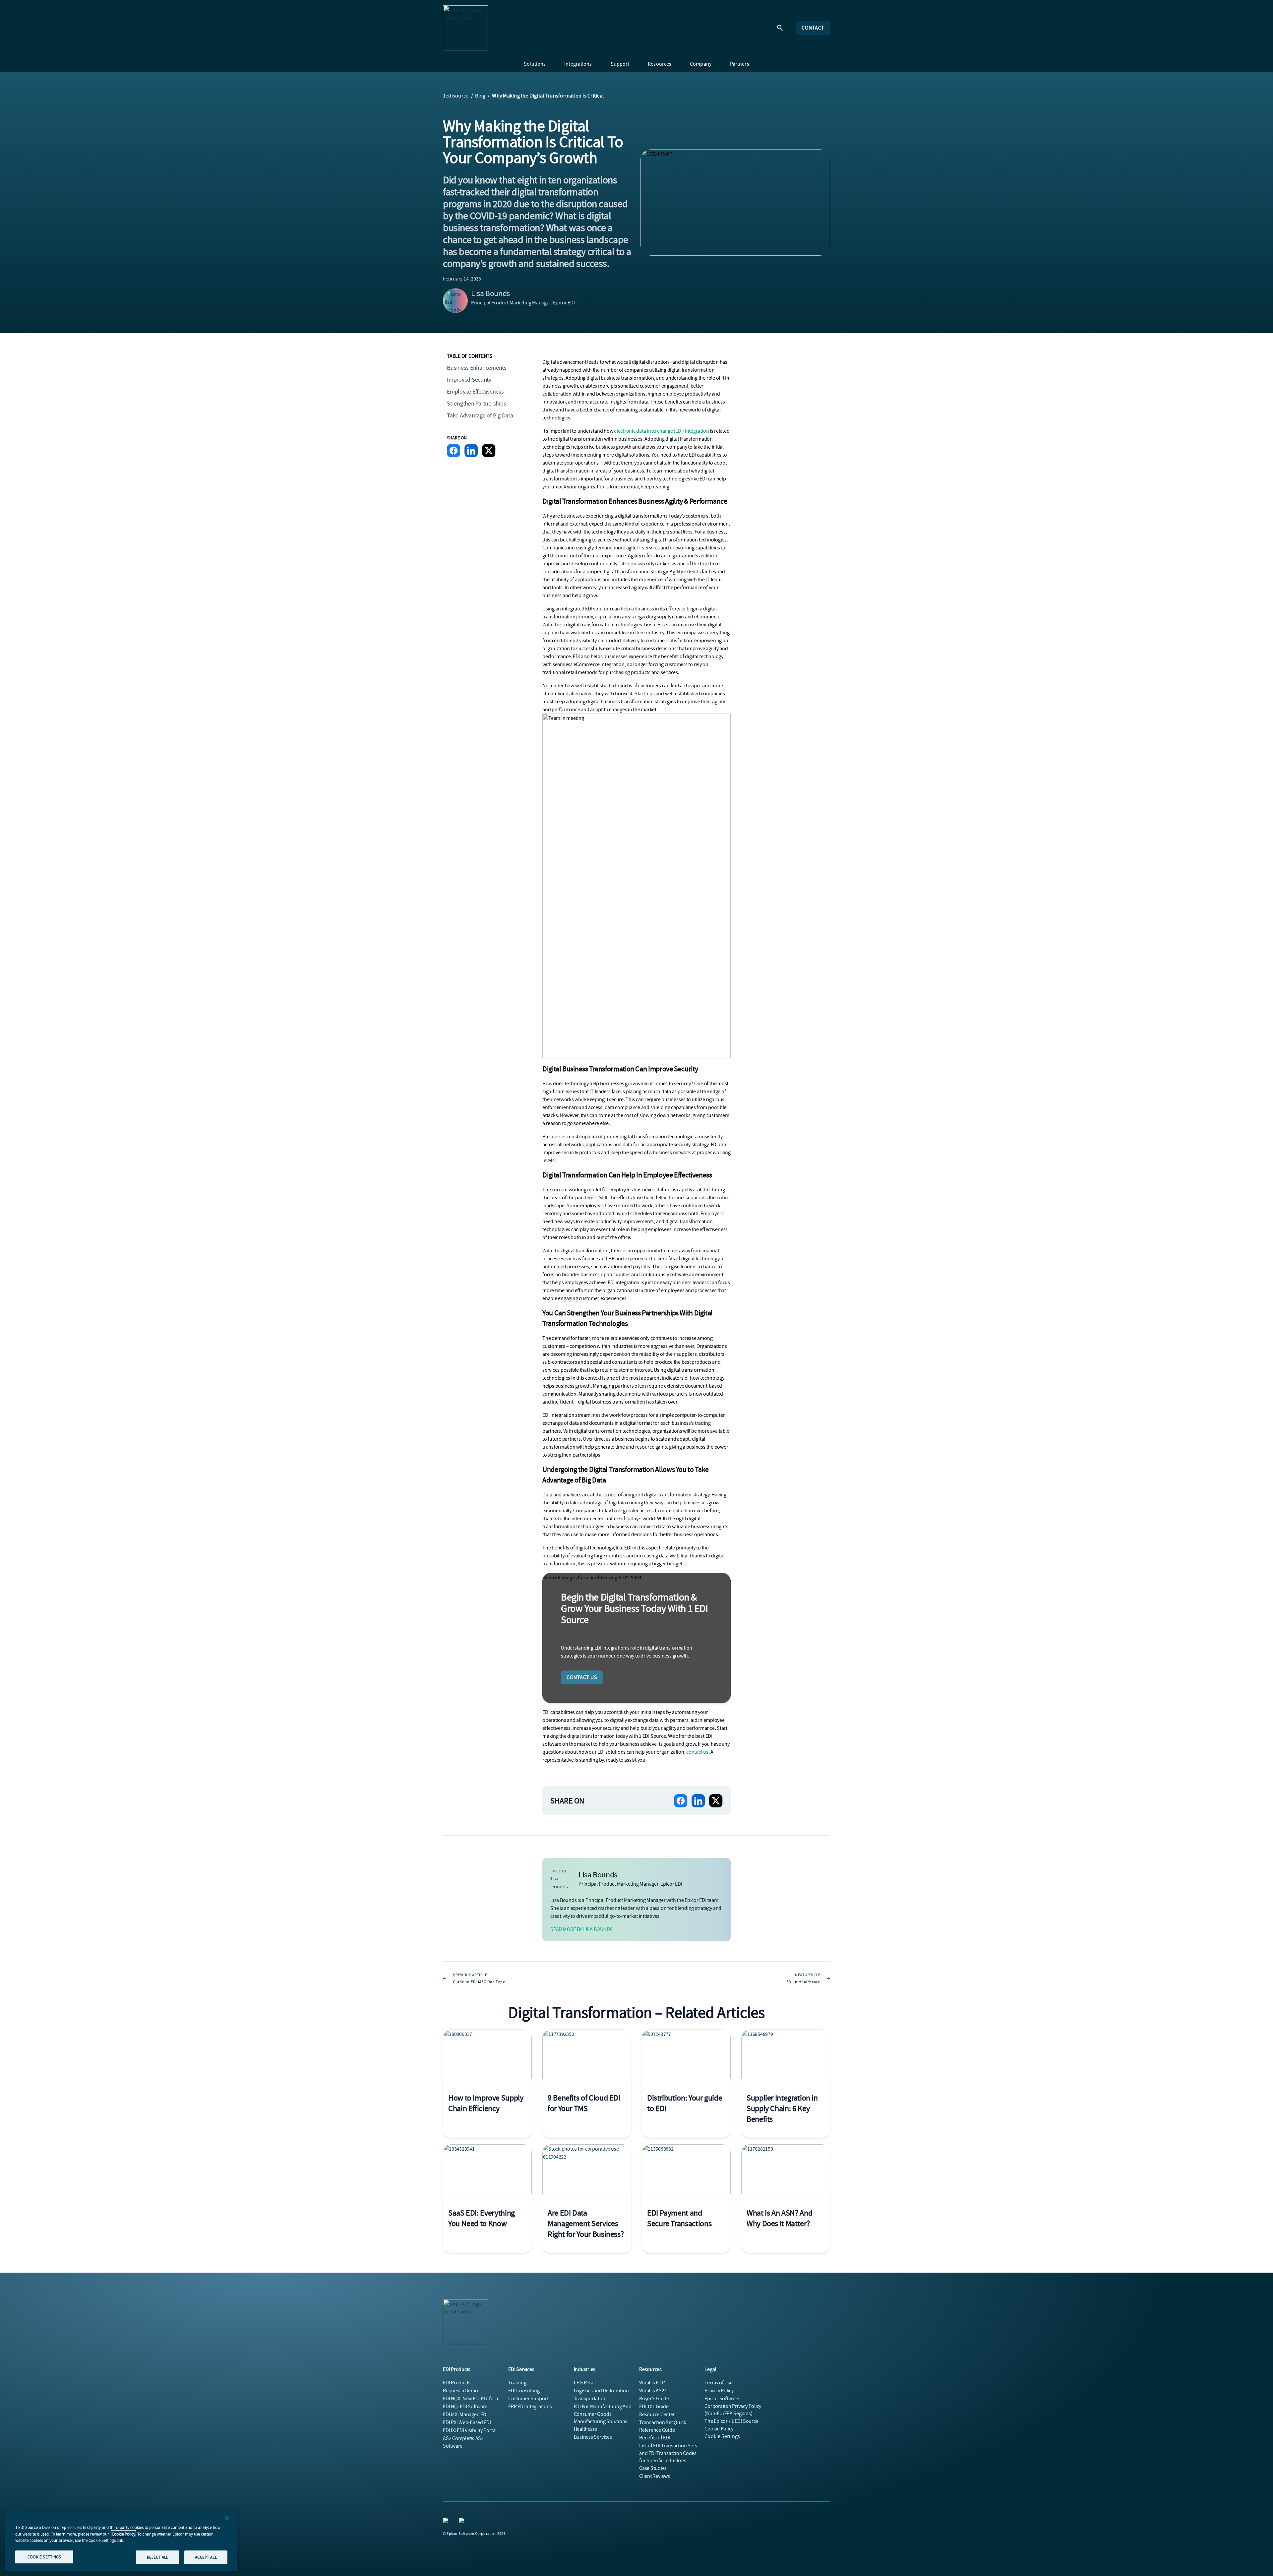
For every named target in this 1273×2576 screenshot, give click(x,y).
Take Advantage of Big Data (480, 416)
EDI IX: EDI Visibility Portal (470, 2430)
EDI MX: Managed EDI (465, 2415)
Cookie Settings (722, 2436)
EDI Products (457, 2383)
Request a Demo (460, 2391)
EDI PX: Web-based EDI (467, 2422)
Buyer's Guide (654, 2399)
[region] (121, 2541)
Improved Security (469, 380)
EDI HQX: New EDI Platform (471, 2399)
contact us (697, 1752)
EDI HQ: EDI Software (465, 2407)
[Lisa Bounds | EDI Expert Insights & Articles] (455, 301)
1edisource (456, 96)
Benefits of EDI (655, 2438)
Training (517, 2383)
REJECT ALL (157, 2557)
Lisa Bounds (490, 293)
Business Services (593, 2437)
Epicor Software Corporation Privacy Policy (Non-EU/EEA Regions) (733, 2406)
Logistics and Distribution (601, 2391)
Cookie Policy (123, 2534)
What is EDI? (652, 2383)
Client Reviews (655, 2476)
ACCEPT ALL (206, 2557)
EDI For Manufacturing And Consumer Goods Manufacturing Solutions (603, 2414)
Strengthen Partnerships (476, 404)
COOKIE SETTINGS (44, 2557)
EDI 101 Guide (654, 2407)
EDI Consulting (524, 2391)
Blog (480, 96)
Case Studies (653, 2468)
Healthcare (586, 2429)
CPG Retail (585, 2383)
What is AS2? (653, 2391)
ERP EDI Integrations (530, 2407)
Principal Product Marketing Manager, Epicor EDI (523, 303)
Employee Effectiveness (475, 392)
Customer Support (528, 2399)
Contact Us (582, 1677)
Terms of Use (718, 2383)
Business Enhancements (477, 368)
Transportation (590, 2399)
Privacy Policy (719, 2391)
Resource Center (657, 2415)
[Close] (227, 2518)
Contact (813, 28)
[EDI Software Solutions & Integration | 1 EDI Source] (465, 28)
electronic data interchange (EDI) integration (661, 431)
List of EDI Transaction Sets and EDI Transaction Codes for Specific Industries (668, 2453)
